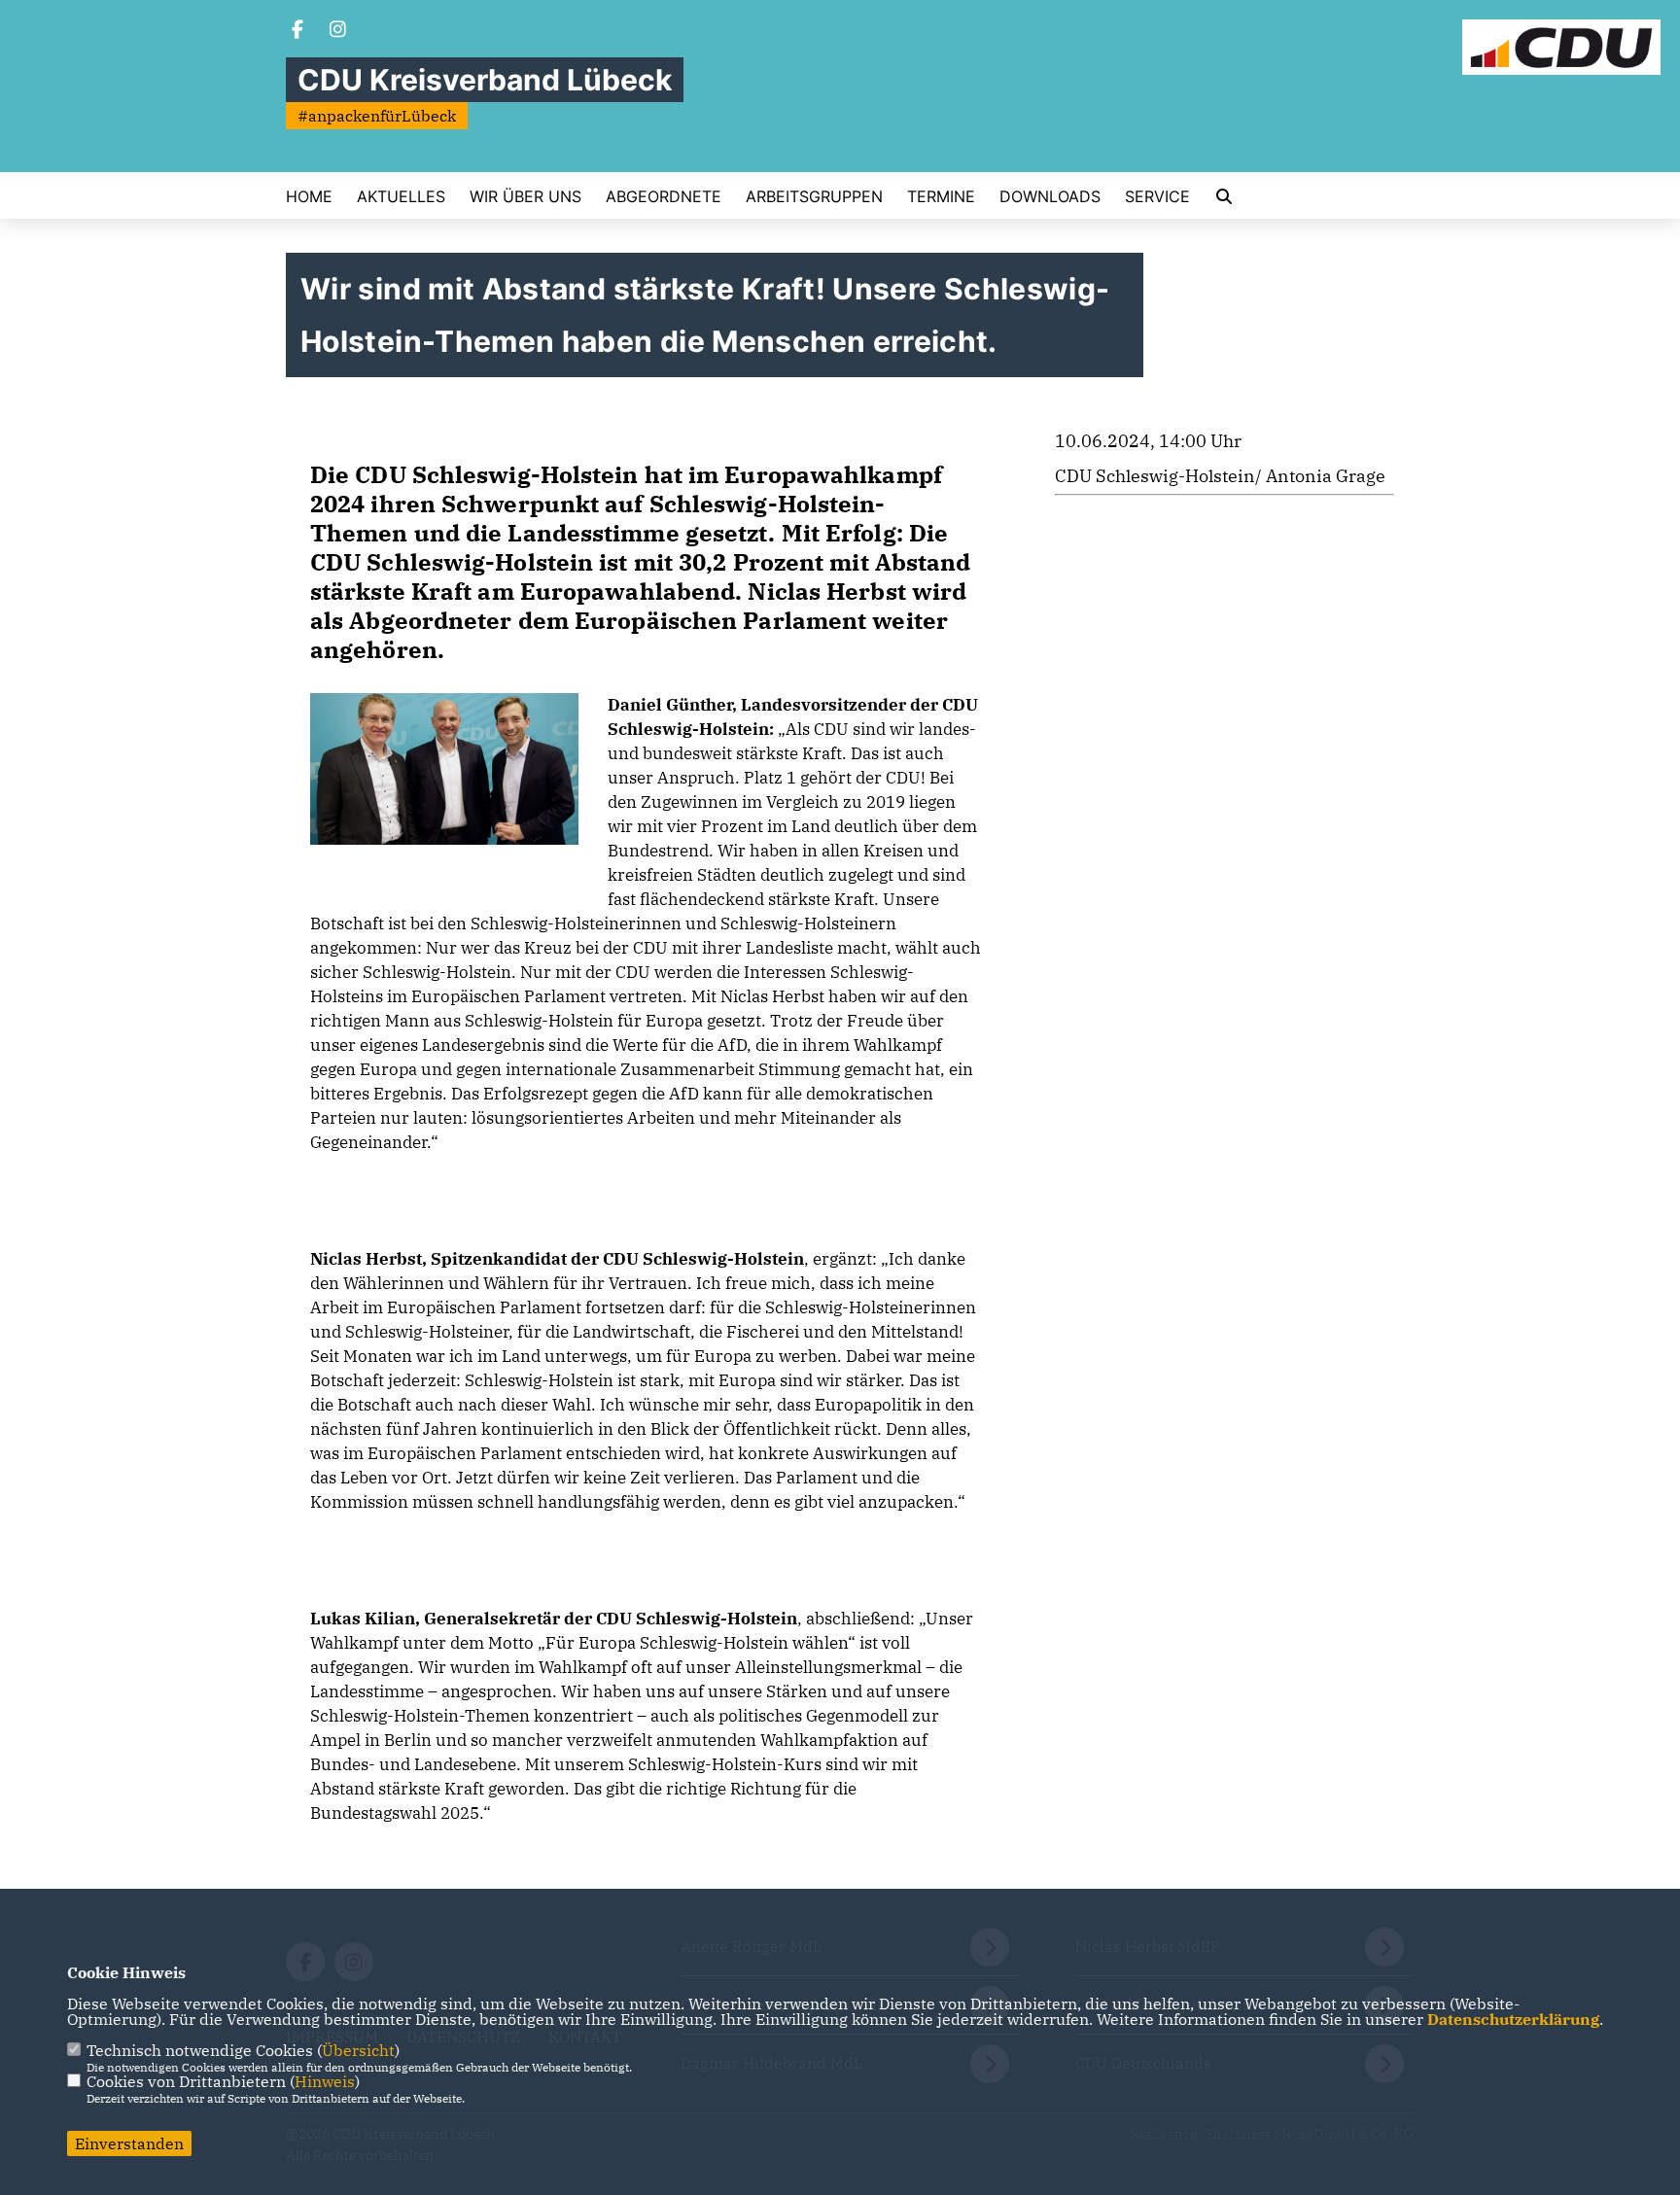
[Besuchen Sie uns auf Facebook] (297, 31)
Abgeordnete (664, 196)
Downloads (1050, 196)
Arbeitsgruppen (814, 196)
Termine (941, 196)
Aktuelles (401, 196)
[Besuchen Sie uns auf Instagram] (338, 31)
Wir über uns (525, 196)
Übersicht (358, 2050)
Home (309, 196)
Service (1157, 196)
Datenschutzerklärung (1513, 2019)
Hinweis (325, 2081)
